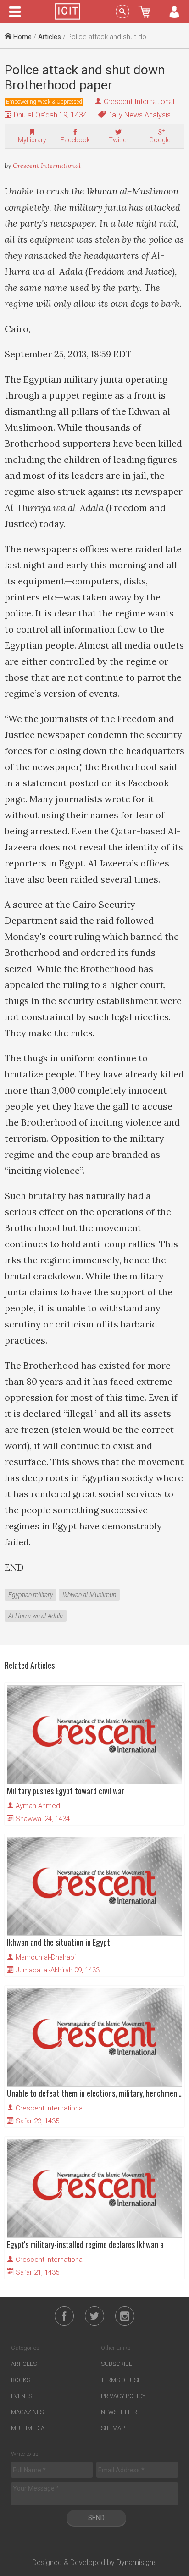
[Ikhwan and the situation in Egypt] (94, 1886)
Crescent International (139, 102)
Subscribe (117, 2364)
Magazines (27, 2412)
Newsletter (119, 2412)
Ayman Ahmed (38, 1806)
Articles (50, 37)
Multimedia (28, 2428)
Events (22, 2396)
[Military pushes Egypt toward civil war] (94, 1735)
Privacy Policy (123, 2396)
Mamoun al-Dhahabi (46, 1957)
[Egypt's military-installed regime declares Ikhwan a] (94, 2188)
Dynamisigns (137, 2562)
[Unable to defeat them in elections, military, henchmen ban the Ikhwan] (94, 2037)
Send (96, 2518)
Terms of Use (121, 2380)
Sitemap (113, 2428)
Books (21, 2380)
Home (22, 37)
